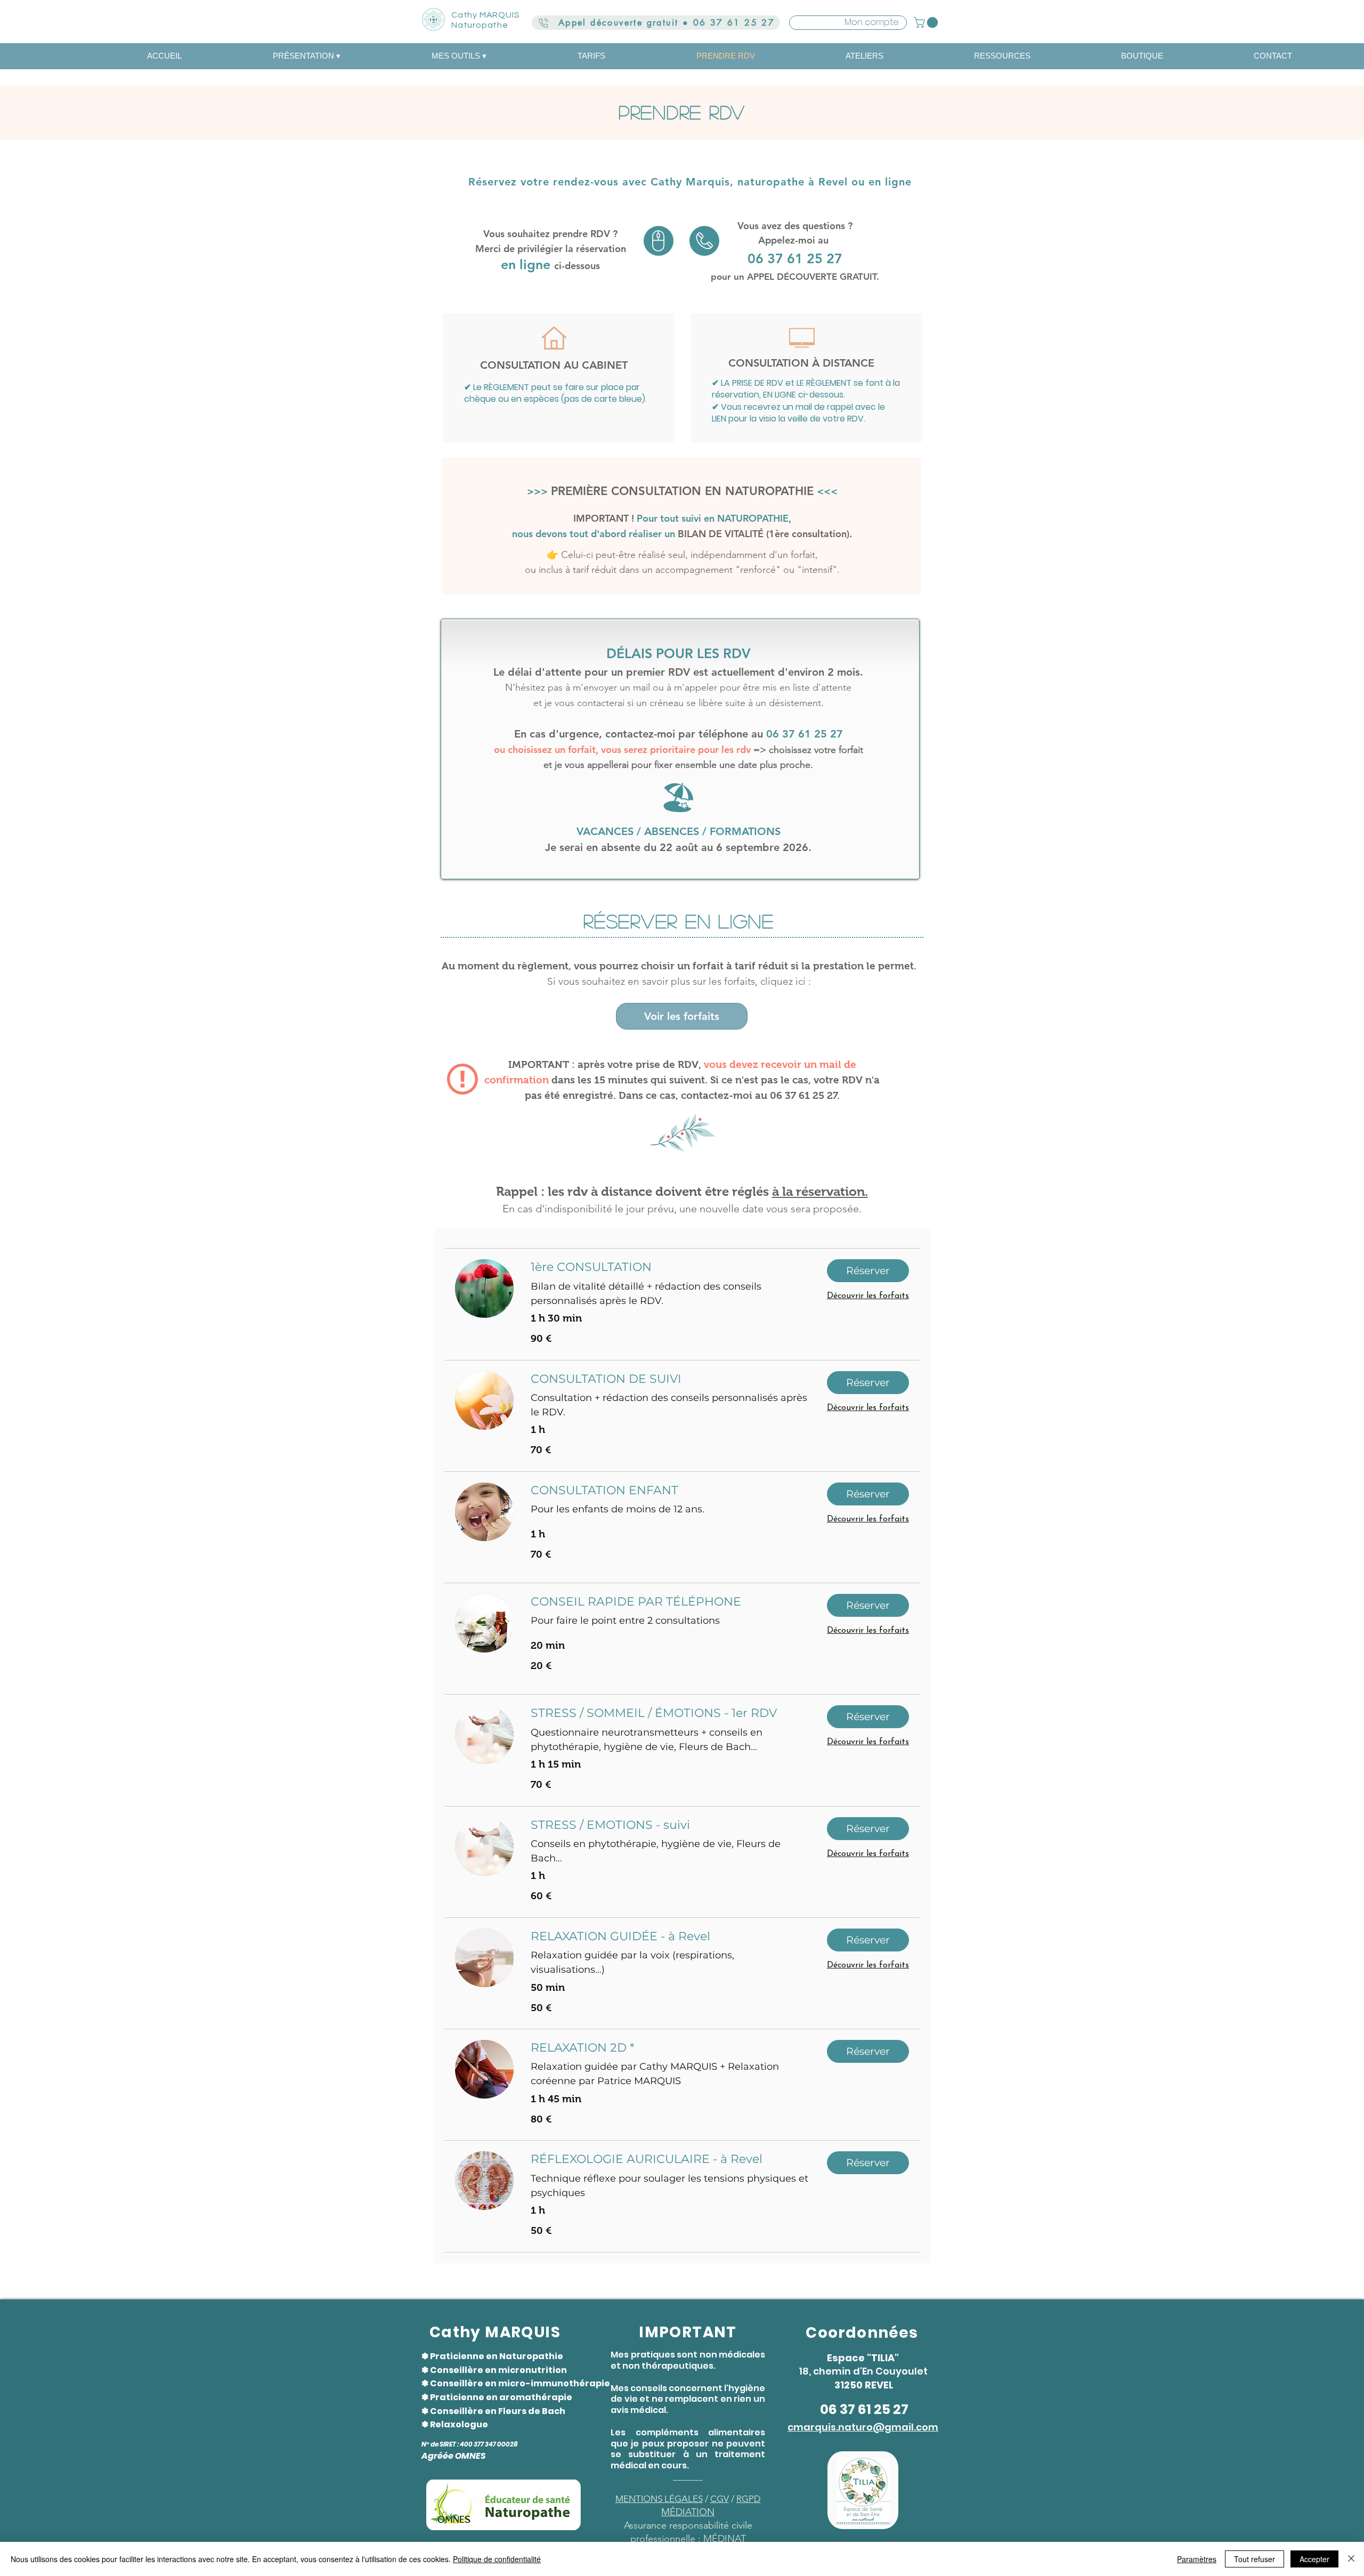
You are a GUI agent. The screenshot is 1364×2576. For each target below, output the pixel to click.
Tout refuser (1255, 2559)
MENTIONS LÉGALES (659, 2499)
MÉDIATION (688, 2512)
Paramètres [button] (1197, 2559)
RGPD (749, 2499)
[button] (927, 22)
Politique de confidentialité (497, 2559)
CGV (720, 2499)
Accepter (1314, 2559)
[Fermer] (1351, 2559)
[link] (670, 1267)
